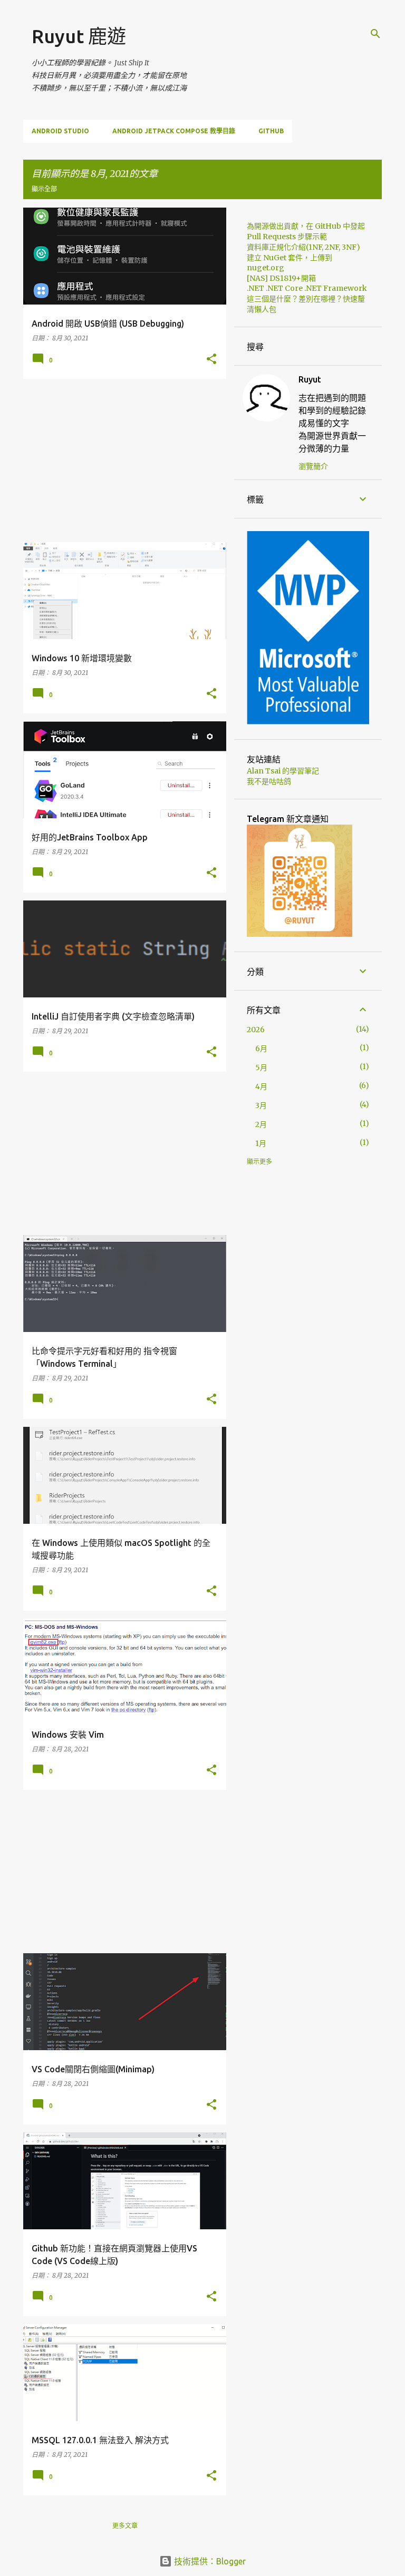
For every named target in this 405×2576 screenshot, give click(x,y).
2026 (256, 1030)
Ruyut (310, 379)
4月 (261, 1086)
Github (271, 131)
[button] (211, 359)
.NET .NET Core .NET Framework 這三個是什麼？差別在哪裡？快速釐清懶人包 (307, 299)
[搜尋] (375, 34)
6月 (261, 1049)
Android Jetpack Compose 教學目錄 (174, 131)
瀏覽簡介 (313, 466)
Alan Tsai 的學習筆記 (283, 771)
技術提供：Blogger (209, 2561)
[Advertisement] (121, 461)
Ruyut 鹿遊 (79, 36)
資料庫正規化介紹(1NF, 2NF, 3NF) (303, 247)
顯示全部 (44, 189)
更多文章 (125, 2526)
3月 (261, 1105)
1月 (261, 1143)
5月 (261, 1067)
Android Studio (60, 131)
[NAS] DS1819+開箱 (281, 278)
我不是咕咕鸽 (269, 781)
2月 (261, 1124)
